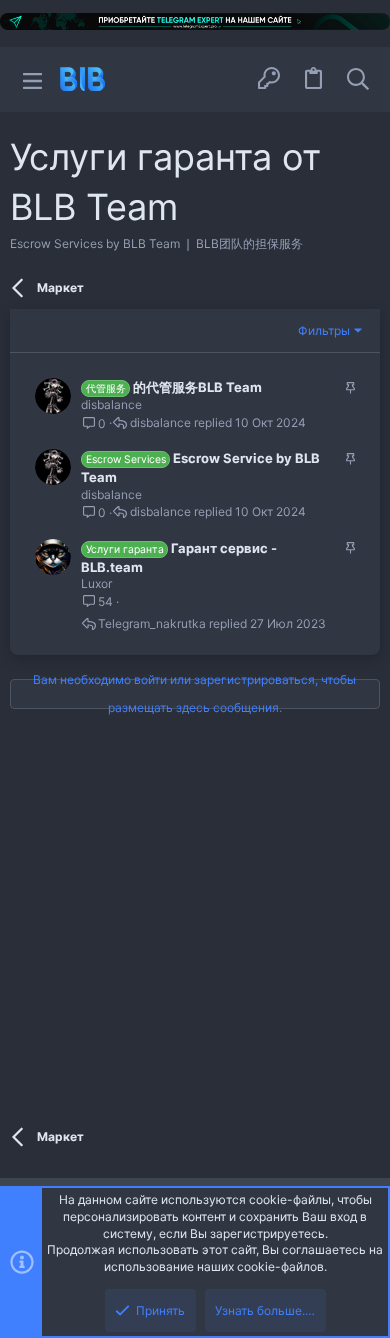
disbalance (111, 404)
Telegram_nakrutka (152, 624)
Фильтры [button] (324, 330)
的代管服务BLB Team (197, 387)
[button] (32, 79)
